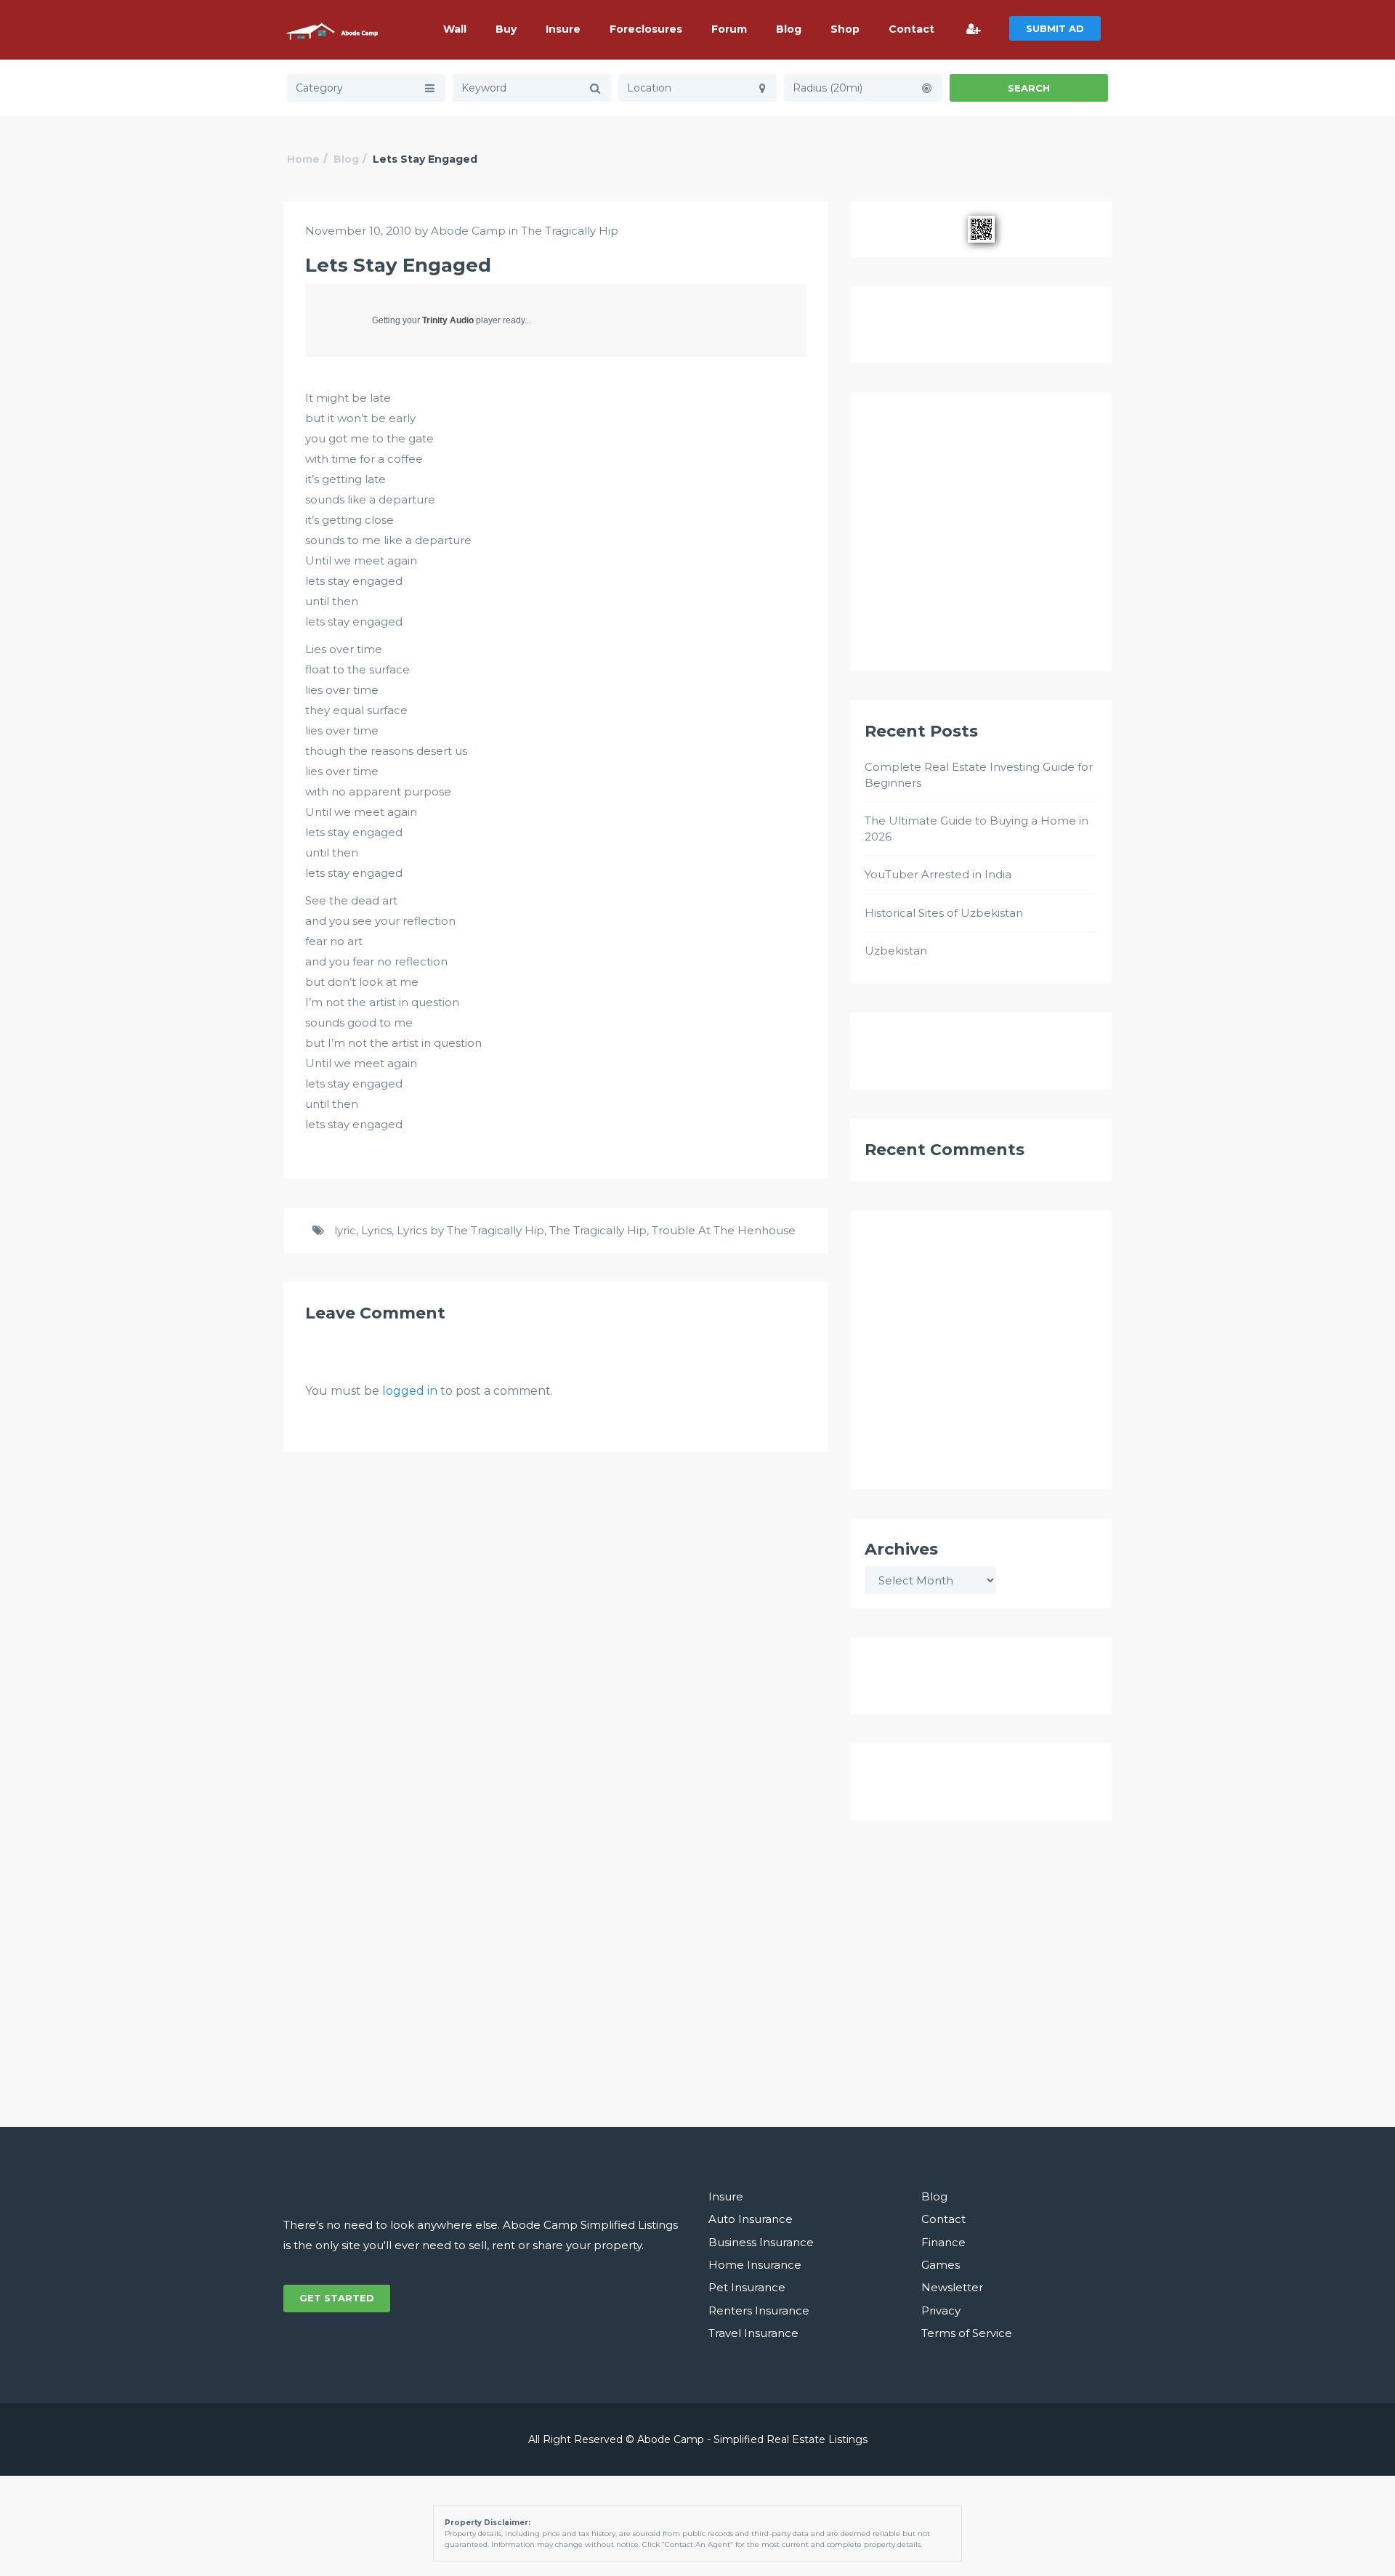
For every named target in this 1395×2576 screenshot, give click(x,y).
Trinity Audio (448, 320)
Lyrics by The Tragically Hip (470, 1230)
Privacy (941, 2310)
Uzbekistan (896, 951)
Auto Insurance (751, 2219)
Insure (563, 29)
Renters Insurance (759, 2310)
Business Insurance (761, 2242)
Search (1029, 88)
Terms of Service (967, 2333)
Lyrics (376, 1230)
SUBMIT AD (1055, 28)
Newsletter (952, 2287)
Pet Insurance (747, 2287)
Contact (911, 29)
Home (303, 159)
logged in (410, 1391)
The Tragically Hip (570, 231)
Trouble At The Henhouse (724, 1230)
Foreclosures (646, 29)
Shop (845, 29)
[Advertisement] (981, 538)
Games (941, 2265)
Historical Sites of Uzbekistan (944, 913)
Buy (506, 29)
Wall (455, 29)
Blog (789, 29)
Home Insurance (755, 2265)
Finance (943, 2242)
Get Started (337, 2298)
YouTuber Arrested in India (938, 874)
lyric (345, 1230)
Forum (729, 29)
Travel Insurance (753, 2333)
